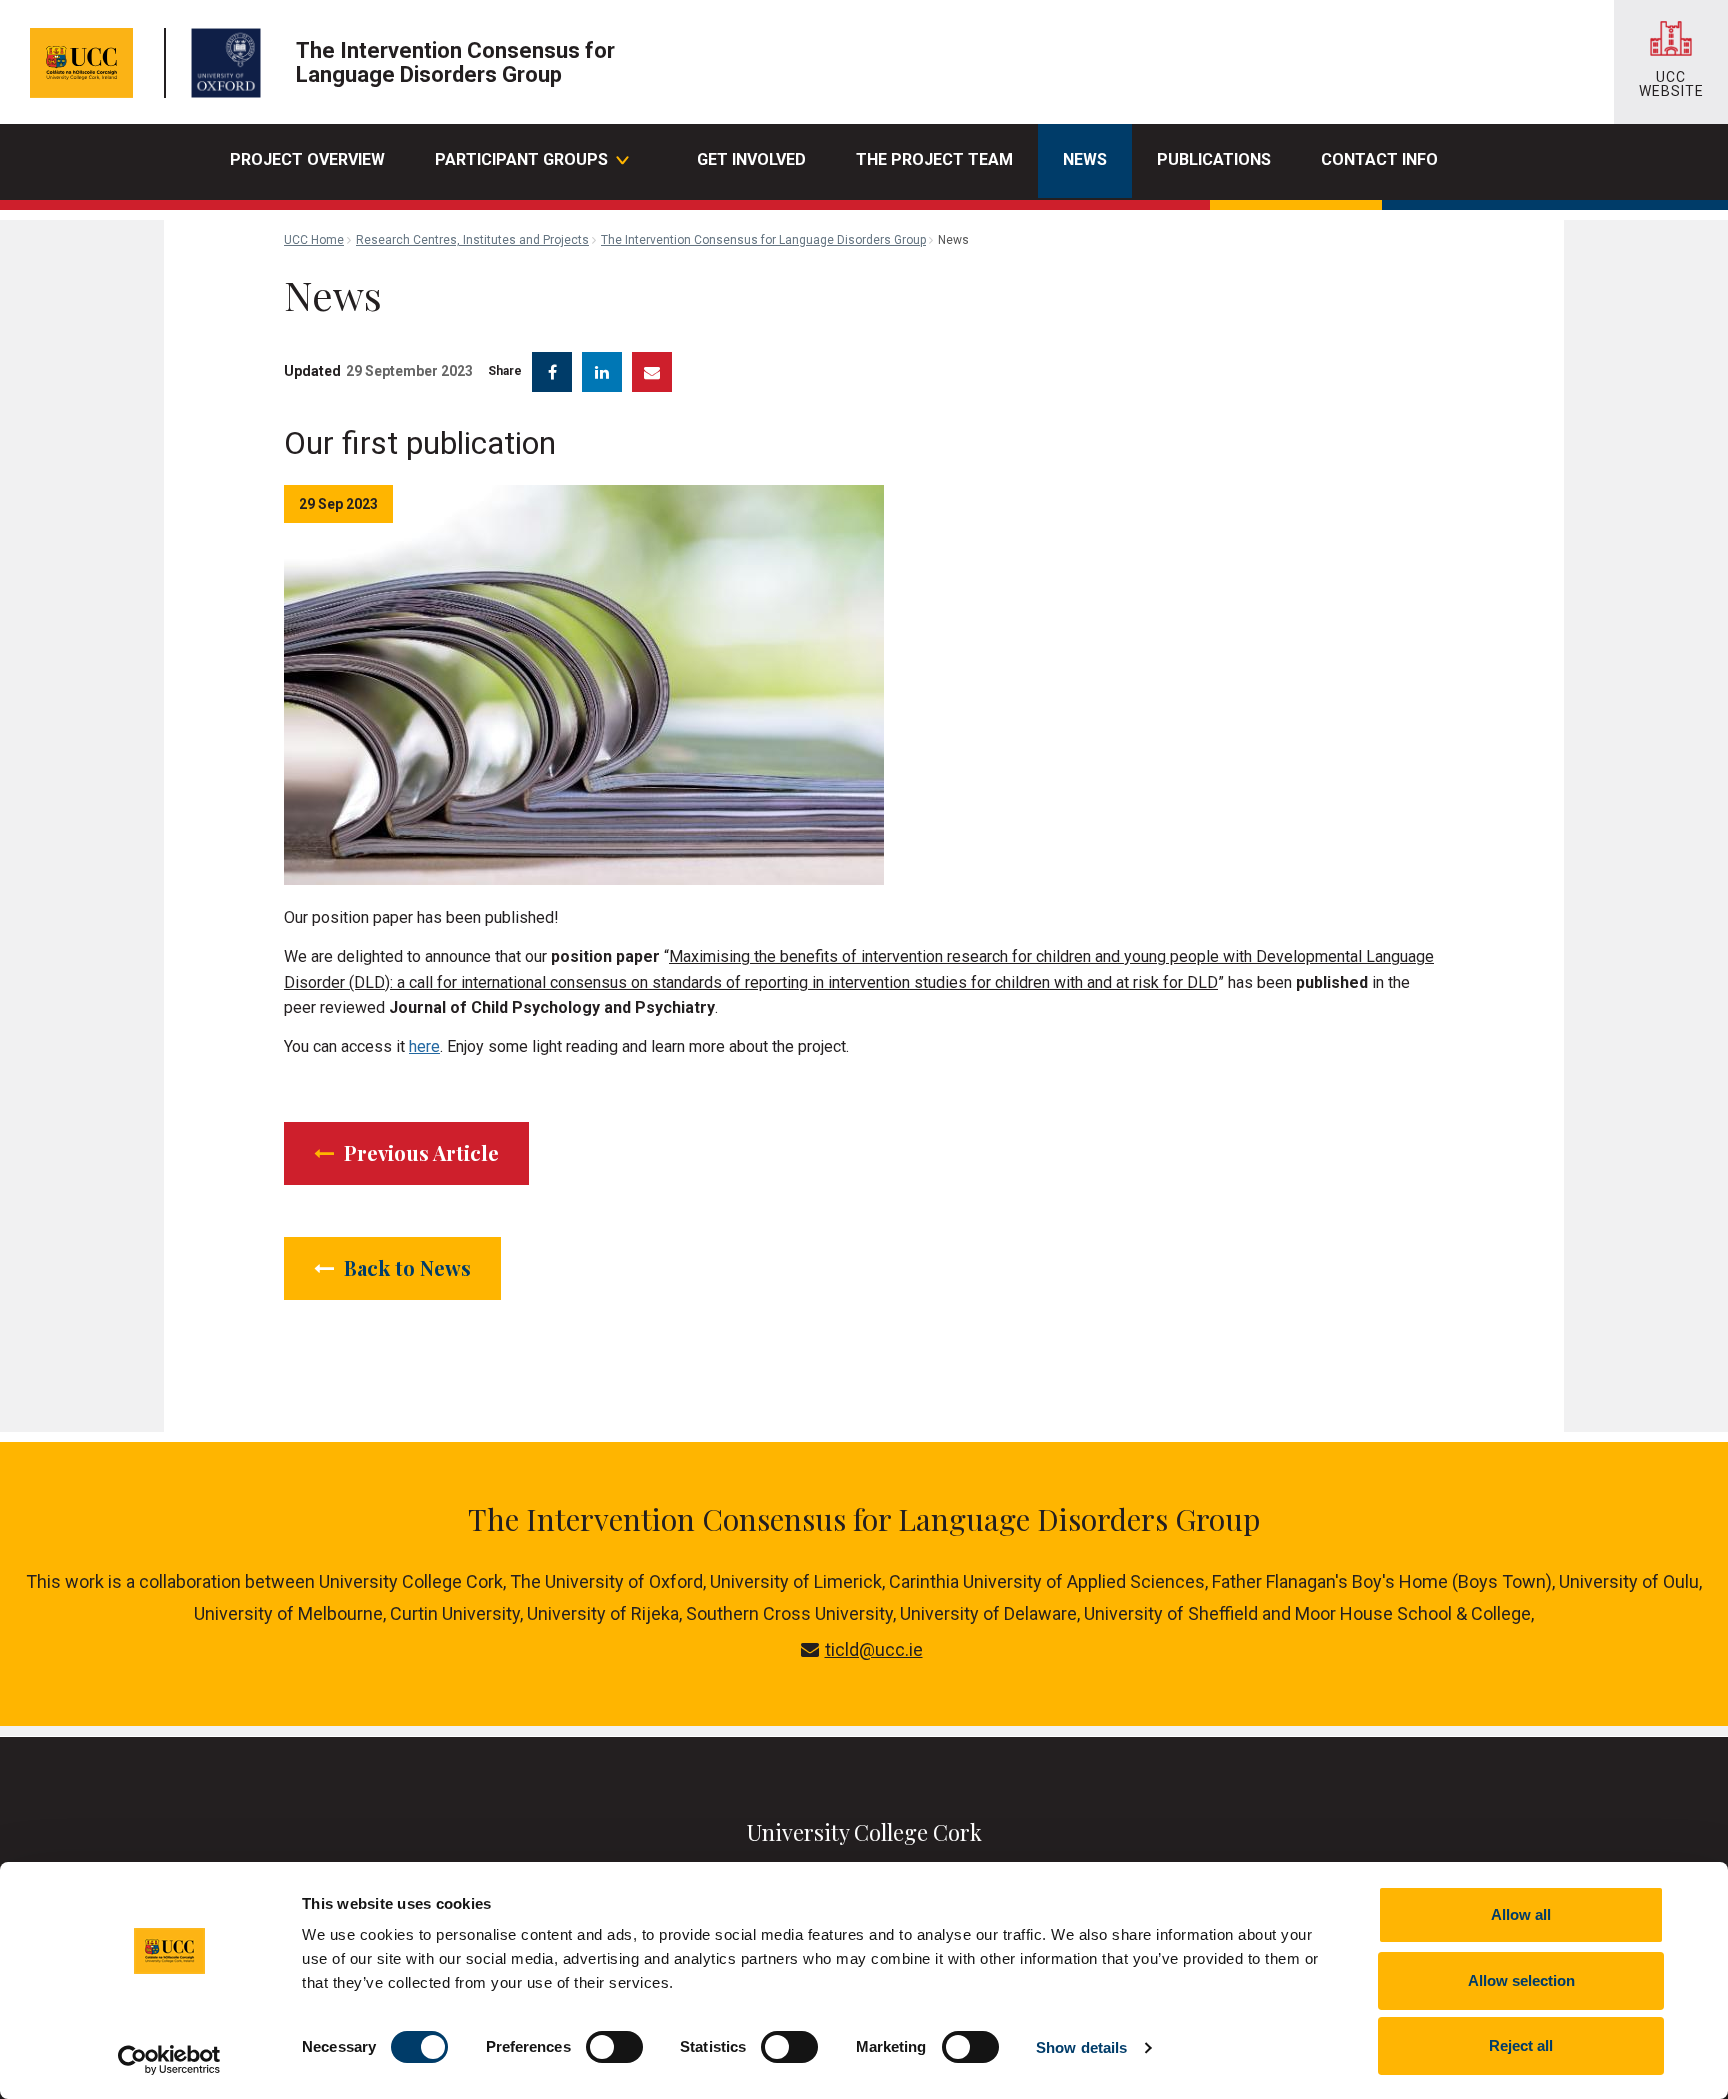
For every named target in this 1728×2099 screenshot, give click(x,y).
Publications (1214, 159)
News (1085, 159)
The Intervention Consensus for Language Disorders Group (763, 240)
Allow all (1521, 1914)
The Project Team (934, 159)
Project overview (307, 159)
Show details (1081, 2047)
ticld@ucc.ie (874, 1649)
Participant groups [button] (521, 159)
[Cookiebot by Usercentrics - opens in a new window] (169, 2060)
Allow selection (1521, 1980)
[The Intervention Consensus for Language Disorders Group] (231, 63)
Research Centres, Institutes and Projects (472, 240)
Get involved (751, 159)
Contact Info (1379, 159)
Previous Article (419, 1152)
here (424, 1046)
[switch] (614, 2047)
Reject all (1521, 2045)
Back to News (405, 1267)
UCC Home (314, 240)
